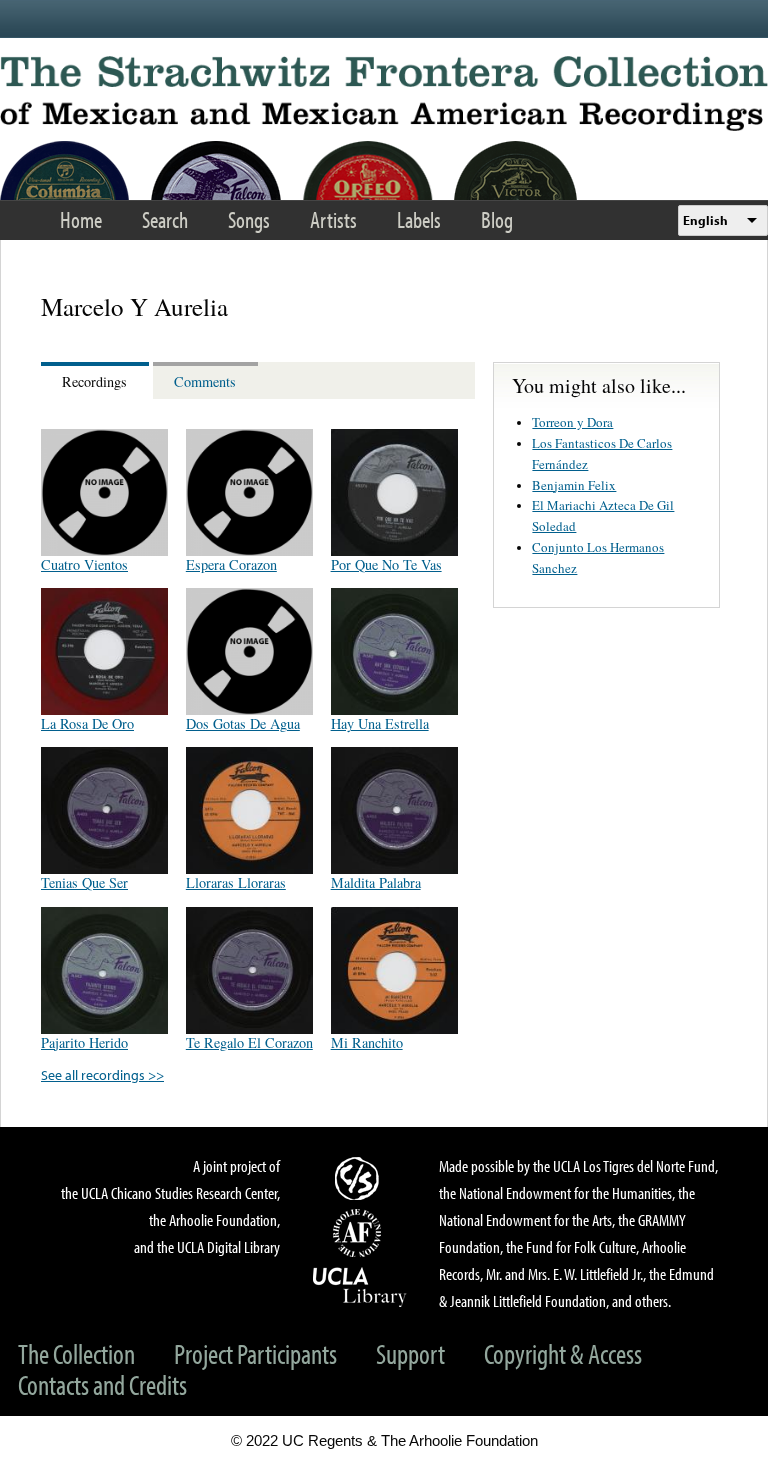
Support (410, 1353)
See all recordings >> (102, 1074)
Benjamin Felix (574, 485)
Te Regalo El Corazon (249, 1042)
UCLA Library (360, 1286)
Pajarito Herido (84, 1042)
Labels (419, 219)
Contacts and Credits (102, 1384)
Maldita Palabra (376, 882)
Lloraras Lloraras (236, 882)
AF (360, 1233)
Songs (249, 219)
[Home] (384, 93)
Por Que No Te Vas (386, 564)
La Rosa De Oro (87, 723)
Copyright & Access (563, 1353)
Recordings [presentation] (94, 381)
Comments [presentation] (205, 381)
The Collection (76, 1353)
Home (81, 219)
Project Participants (255, 1353)
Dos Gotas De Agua (243, 723)
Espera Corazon (231, 564)
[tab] (97, 380)
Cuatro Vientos (84, 564)
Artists (333, 219)
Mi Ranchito (367, 1042)
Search (165, 219)
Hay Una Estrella (380, 723)
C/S (360, 1178)
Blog (497, 219)
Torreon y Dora (572, 422)
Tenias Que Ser (84, 882)
